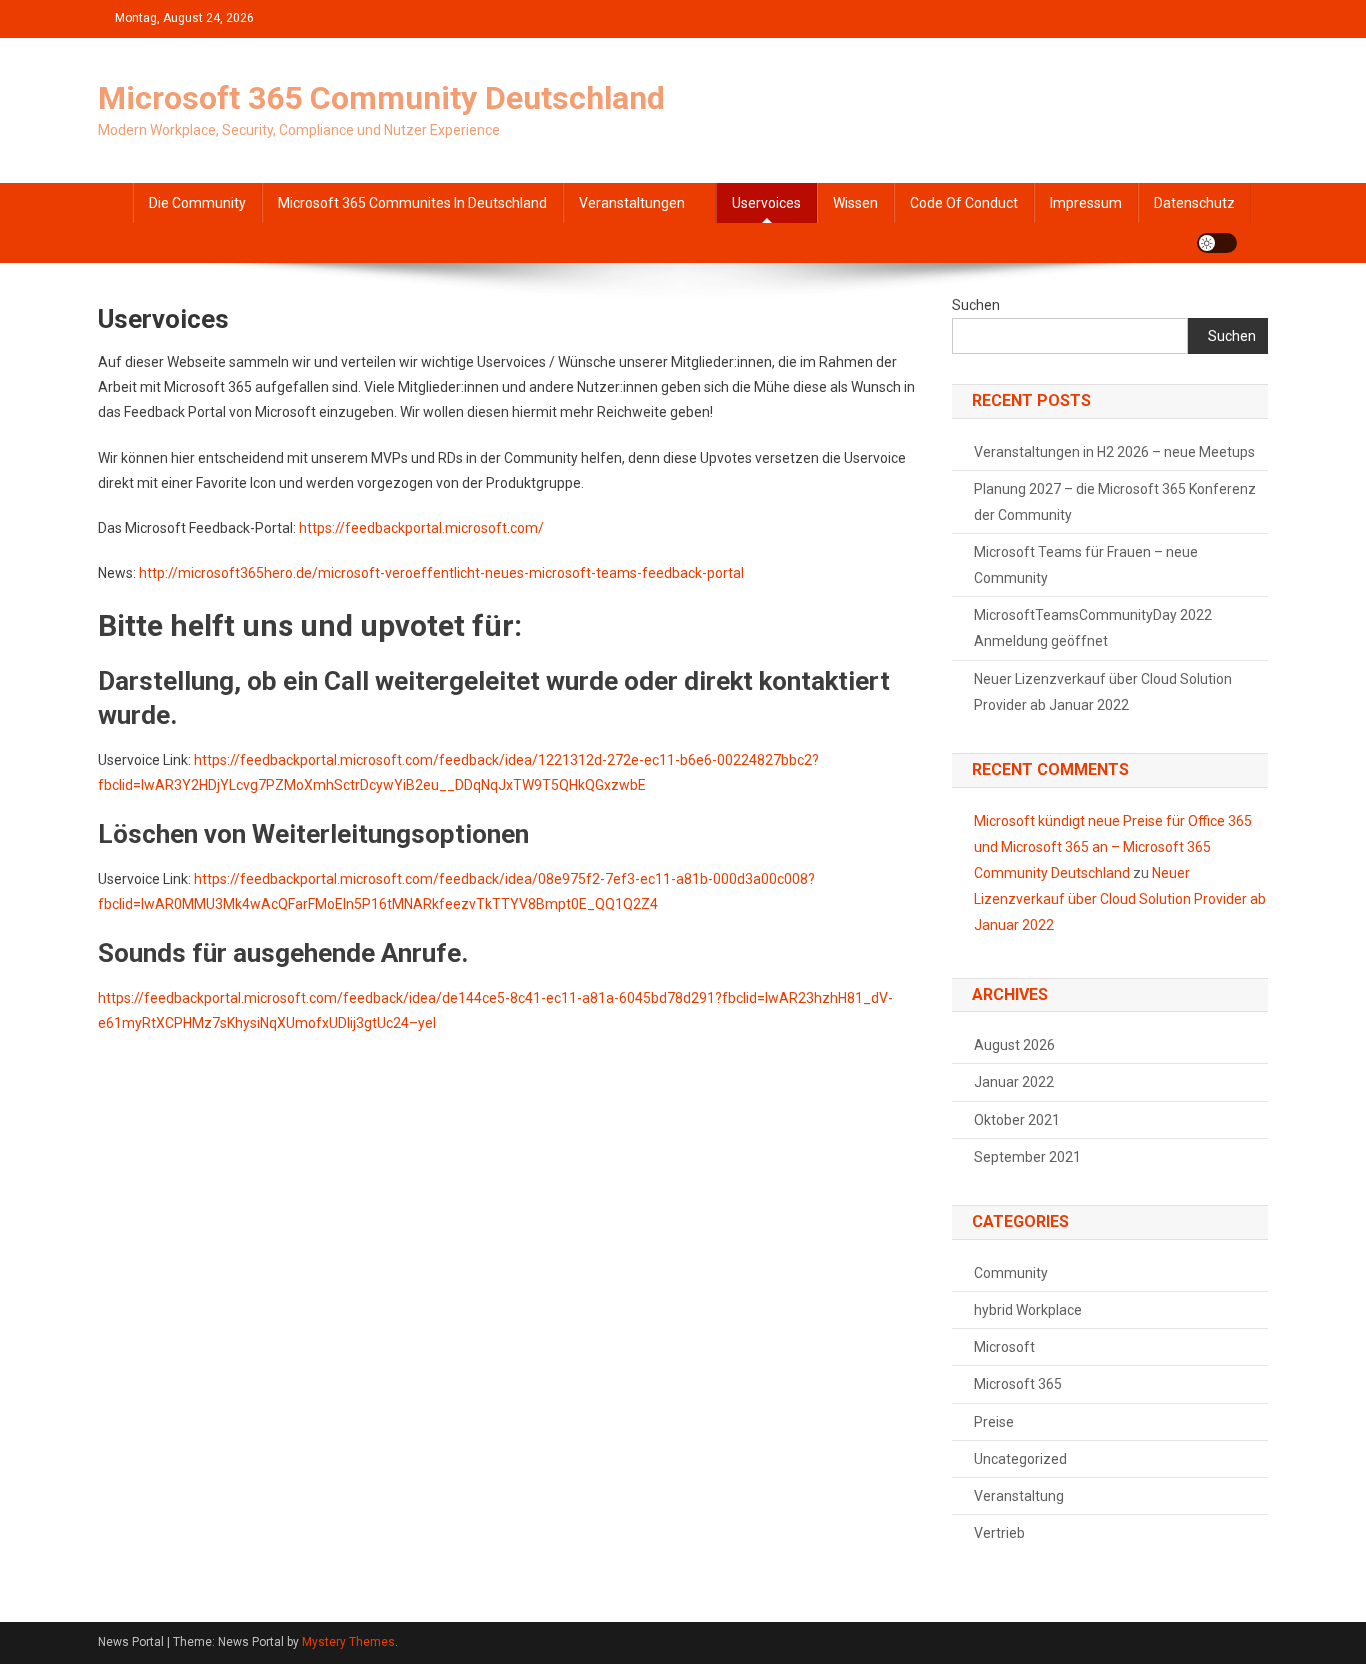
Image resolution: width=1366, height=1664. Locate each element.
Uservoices (766, 203)
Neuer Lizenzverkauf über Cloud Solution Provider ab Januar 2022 (1103, 692)
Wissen (855, 203)
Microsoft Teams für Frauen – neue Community (1086, 565)
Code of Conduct (964, 203)
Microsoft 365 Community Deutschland (381, 98)
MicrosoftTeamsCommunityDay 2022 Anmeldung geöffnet (1093, 628)
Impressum (1086, 203)
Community (1011, 1273)
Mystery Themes (348, 1642)
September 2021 (1027, 1157)
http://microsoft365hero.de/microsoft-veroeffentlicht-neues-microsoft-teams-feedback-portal (441, 573)
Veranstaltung (1019, 1496)
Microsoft (1004, 1347)
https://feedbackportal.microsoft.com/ (421, 528)
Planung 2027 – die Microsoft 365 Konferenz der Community (1115, 502)
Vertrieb (999, 1533)
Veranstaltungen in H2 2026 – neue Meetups (1114, 452)
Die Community (197, 203)
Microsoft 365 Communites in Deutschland (412, 203)
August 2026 (1014, 1045)
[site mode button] (1217, 243)
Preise (994, 1422)
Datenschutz (1194, 203)
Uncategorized (1020, 1459)
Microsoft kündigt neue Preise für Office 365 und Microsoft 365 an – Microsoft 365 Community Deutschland (1113, 847)
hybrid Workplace (1028, 1310)
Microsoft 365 (1018, 1384)
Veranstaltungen (632, 203)
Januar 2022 (1014, 1082)
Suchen (976, 305)
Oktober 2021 (1017, 1120)
